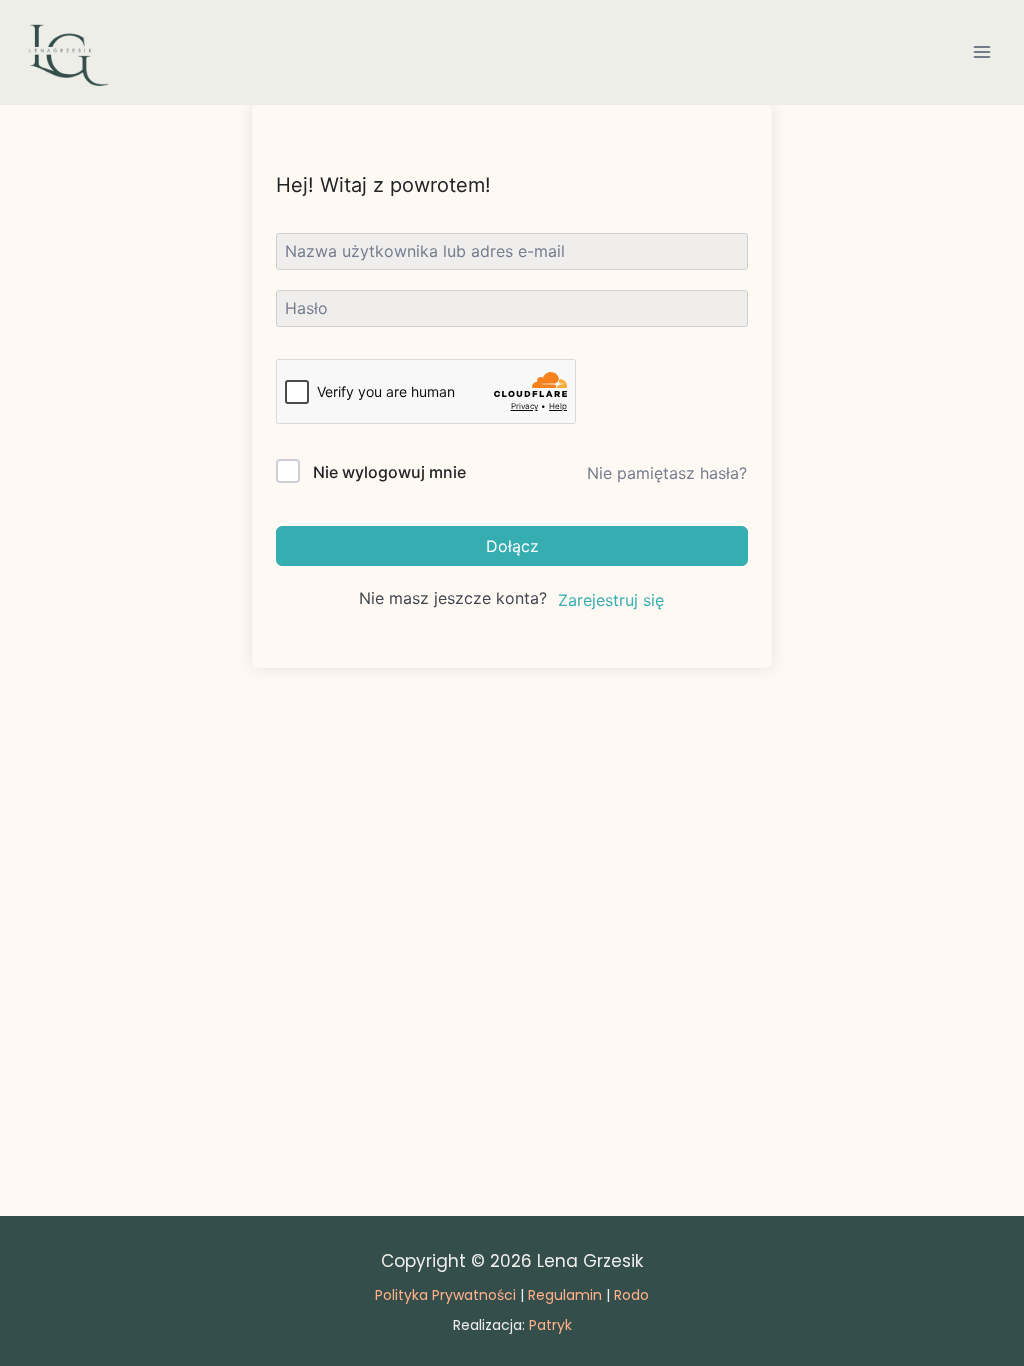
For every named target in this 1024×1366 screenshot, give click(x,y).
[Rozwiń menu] (981, 52)
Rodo (631, 1295)
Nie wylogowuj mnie (389, 472)
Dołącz (512, 546)
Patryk (550, 1325)
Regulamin (565, 1295)
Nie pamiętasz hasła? (667, 473)
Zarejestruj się (611, 600)
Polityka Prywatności (445, 1295)
